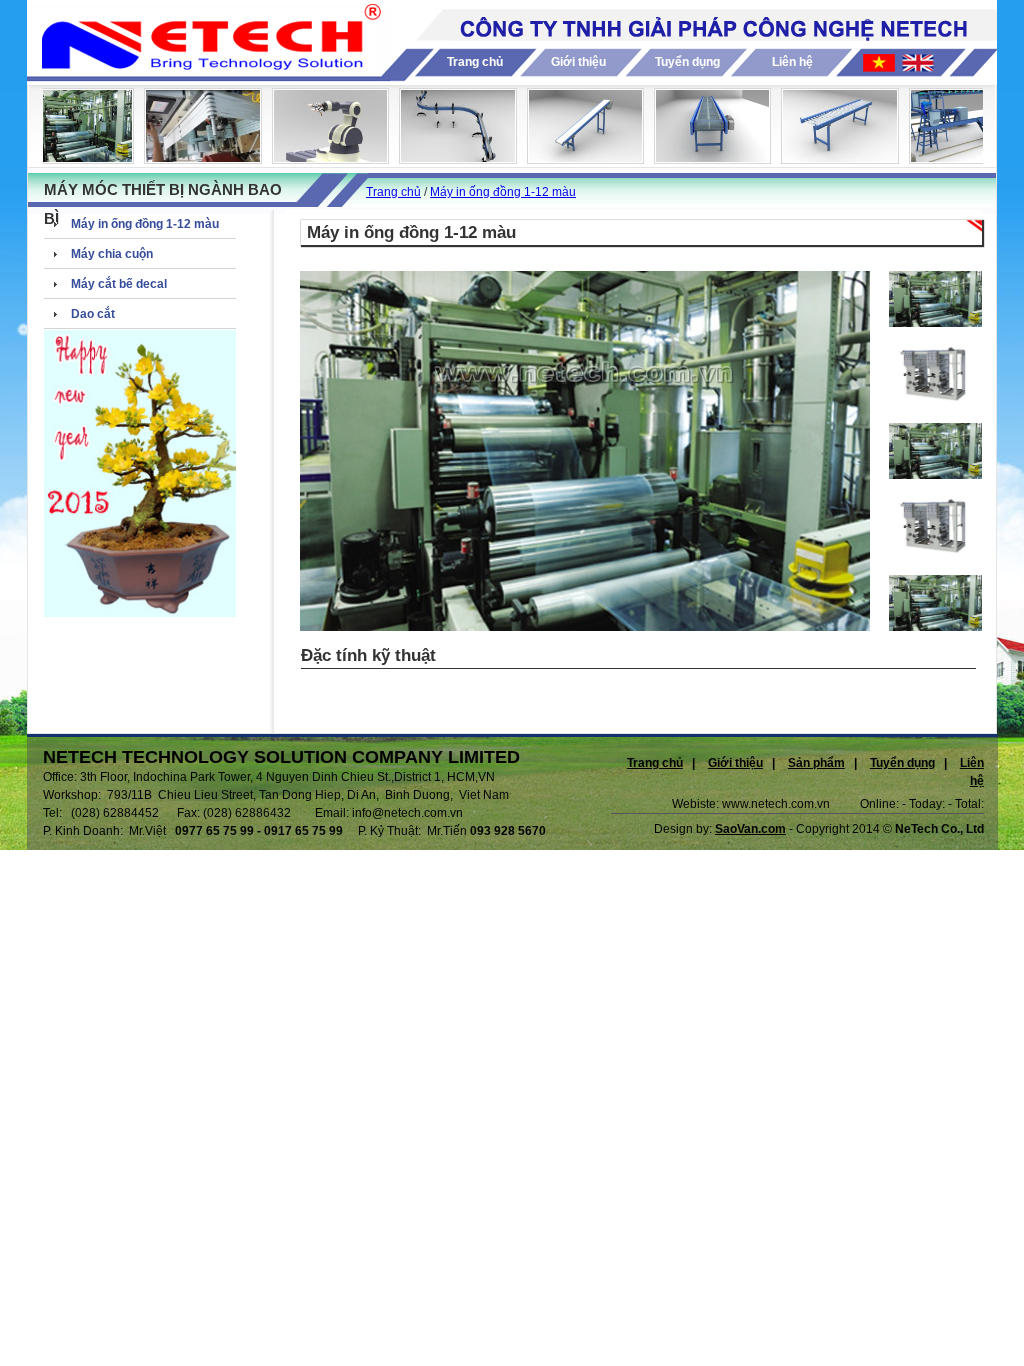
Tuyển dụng (687, 62)
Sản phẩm (816, 763)
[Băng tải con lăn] (820, 158)
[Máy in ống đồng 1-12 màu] (56, 158)
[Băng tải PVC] (566, 158)
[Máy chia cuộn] (183, 158)
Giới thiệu (578, 62)
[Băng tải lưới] (693, 158)
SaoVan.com (750, 829)
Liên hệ (792, 62)
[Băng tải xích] (438, 158)
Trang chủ (475, 62)
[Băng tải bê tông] (948, 158)
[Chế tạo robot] (311, 158)
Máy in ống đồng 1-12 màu (503, 192)
